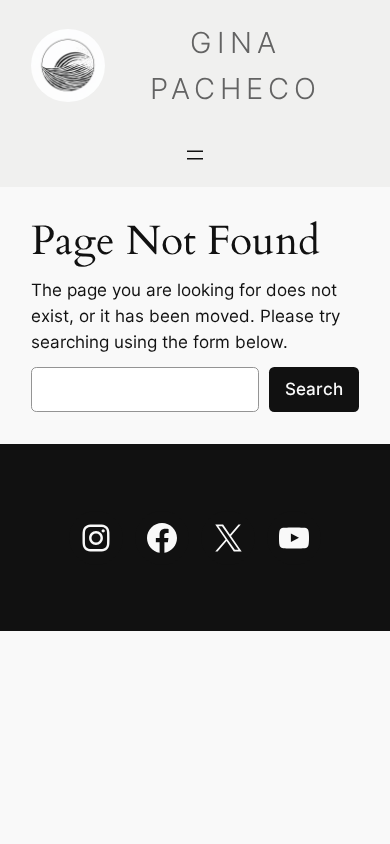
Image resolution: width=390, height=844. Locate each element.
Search (314, 389)
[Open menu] (195, 155)
